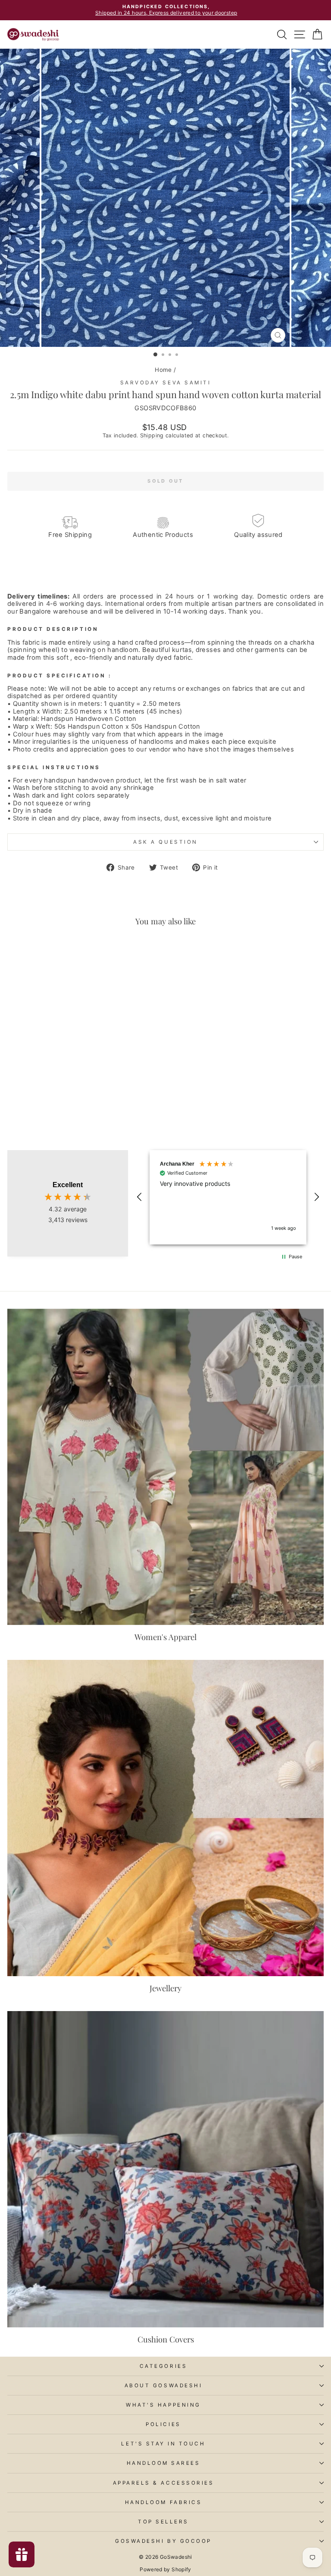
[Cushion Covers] (165, 2169)
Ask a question (165, 842)
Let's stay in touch (163, 2444)
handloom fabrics (164, 2502)
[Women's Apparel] (165, 1467)
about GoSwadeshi (164, 2386)
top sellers (163, 2522)
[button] (140, 1197)
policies (163, 2424)
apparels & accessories (164, 2483)
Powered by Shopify (165, 2569)
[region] (228, 1197)
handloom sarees (164, 2463)
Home (163, 370)
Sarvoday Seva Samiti (166, 383)
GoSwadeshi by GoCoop (163, 2541)
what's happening (163, 2405)
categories (163, 2366)
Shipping (152, 435)
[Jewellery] (165, 1818)
